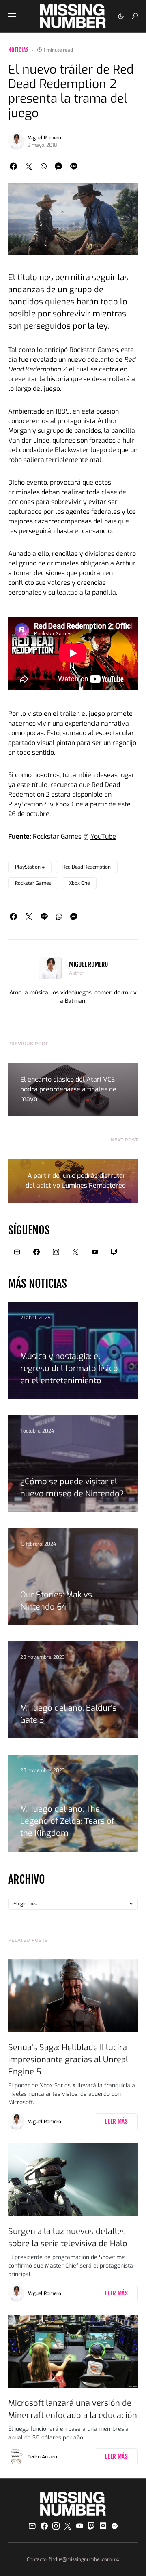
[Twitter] (75, 1252)
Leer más (116, 2121)
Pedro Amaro (42, 2457)
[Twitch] (114, 1252)
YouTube (103, 837)
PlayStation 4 (30, 867)
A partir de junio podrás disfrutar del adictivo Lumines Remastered (76, 1180)
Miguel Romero (44, 138)
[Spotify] (115, 2526)
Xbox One (79, 883)
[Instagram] (56, 1252)
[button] (12, 16)
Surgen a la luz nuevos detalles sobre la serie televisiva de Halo (68, 2237)
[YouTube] (95, 1252)
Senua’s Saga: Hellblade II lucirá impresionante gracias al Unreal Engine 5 (68, 2060)
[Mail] (17, 1252)
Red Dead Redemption (87, 867)
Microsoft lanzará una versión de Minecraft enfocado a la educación (73, 2409)
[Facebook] (36, 1252)
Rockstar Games (33, 883)
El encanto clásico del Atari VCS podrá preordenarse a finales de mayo (68, 1089)
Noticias (18, 50)
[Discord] (103, 2526)
